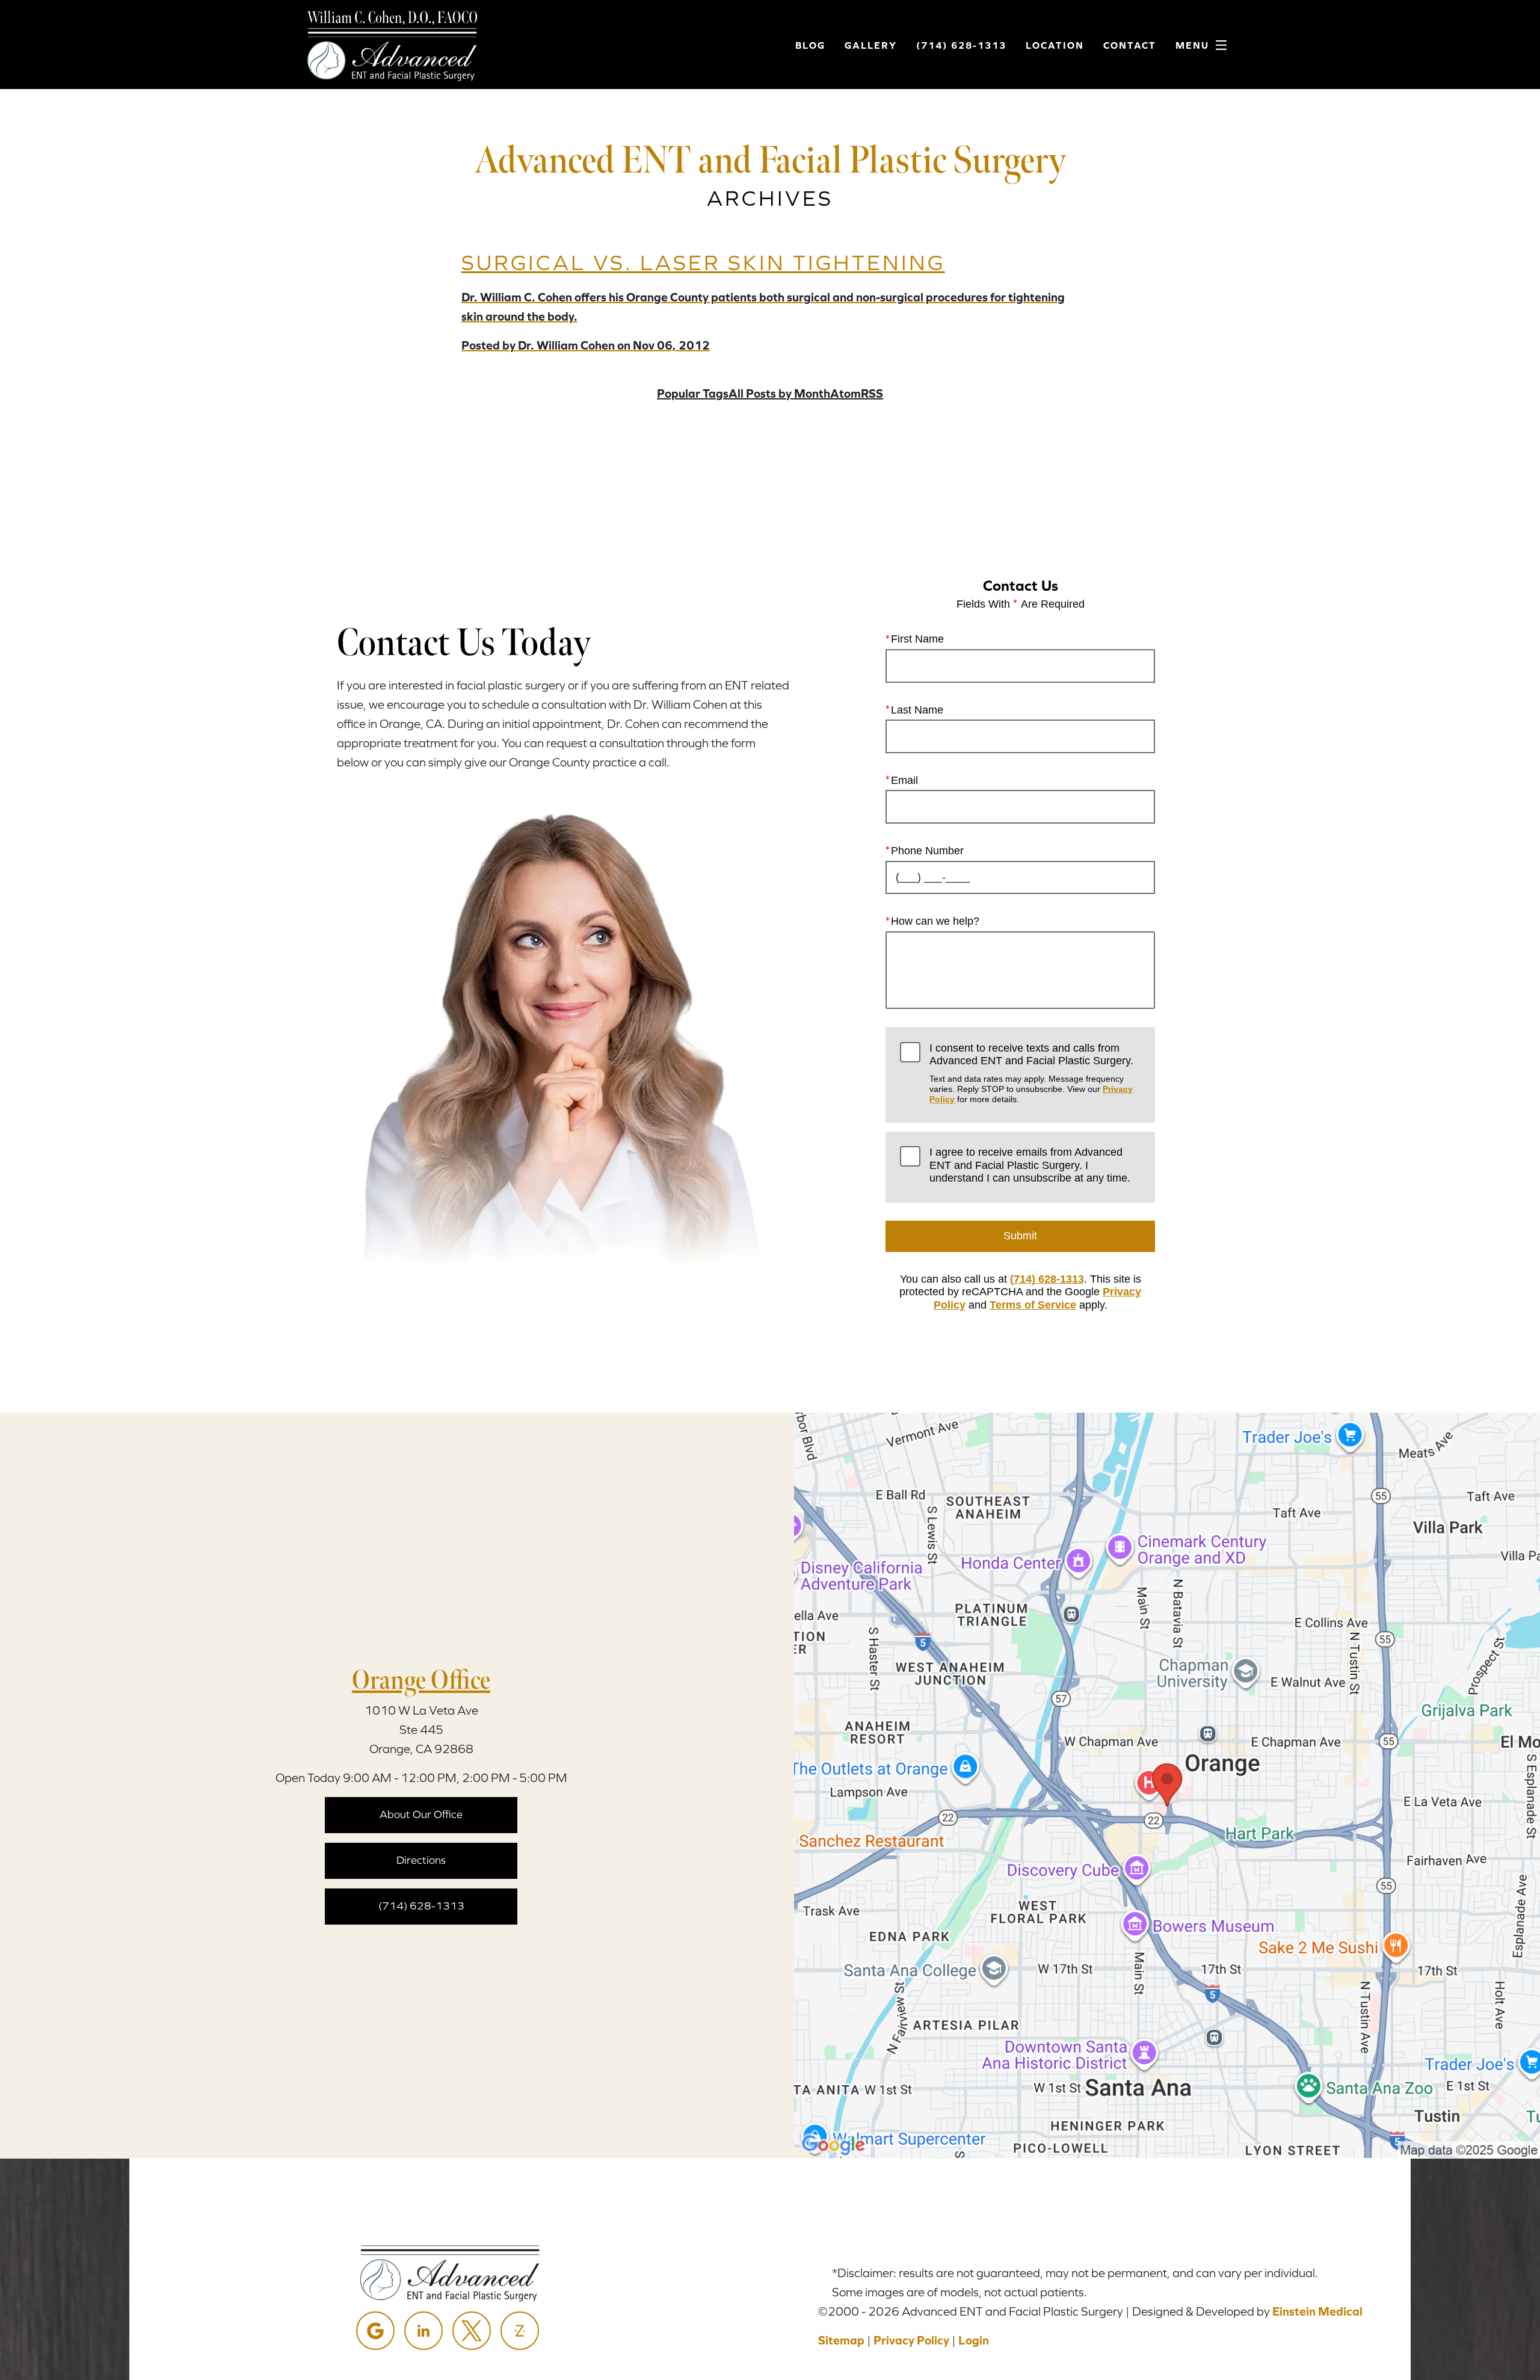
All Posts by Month (779, 393)
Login (974, 2340)
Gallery (871, 45)
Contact (1130, 45)
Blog (810, 45)
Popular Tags (693, 393)
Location (1055, 45)
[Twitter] (472, 2331)
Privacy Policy (911, 2340)
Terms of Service (1033, 1305)
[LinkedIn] (423, 2331)
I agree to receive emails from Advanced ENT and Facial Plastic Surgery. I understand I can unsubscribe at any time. (1030, 1165)
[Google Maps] (375, 2331)
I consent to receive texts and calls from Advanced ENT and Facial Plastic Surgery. (1031, 1073)
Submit (1020, 1236)
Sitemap (841, 2340)
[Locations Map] (1167, 1784)
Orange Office (421, 1680)
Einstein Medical (1317, 2311)
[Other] (520, 2331)
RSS (872, 393)
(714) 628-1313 (1047, 1279)
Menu (1192, 45)
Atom (845, 393)
